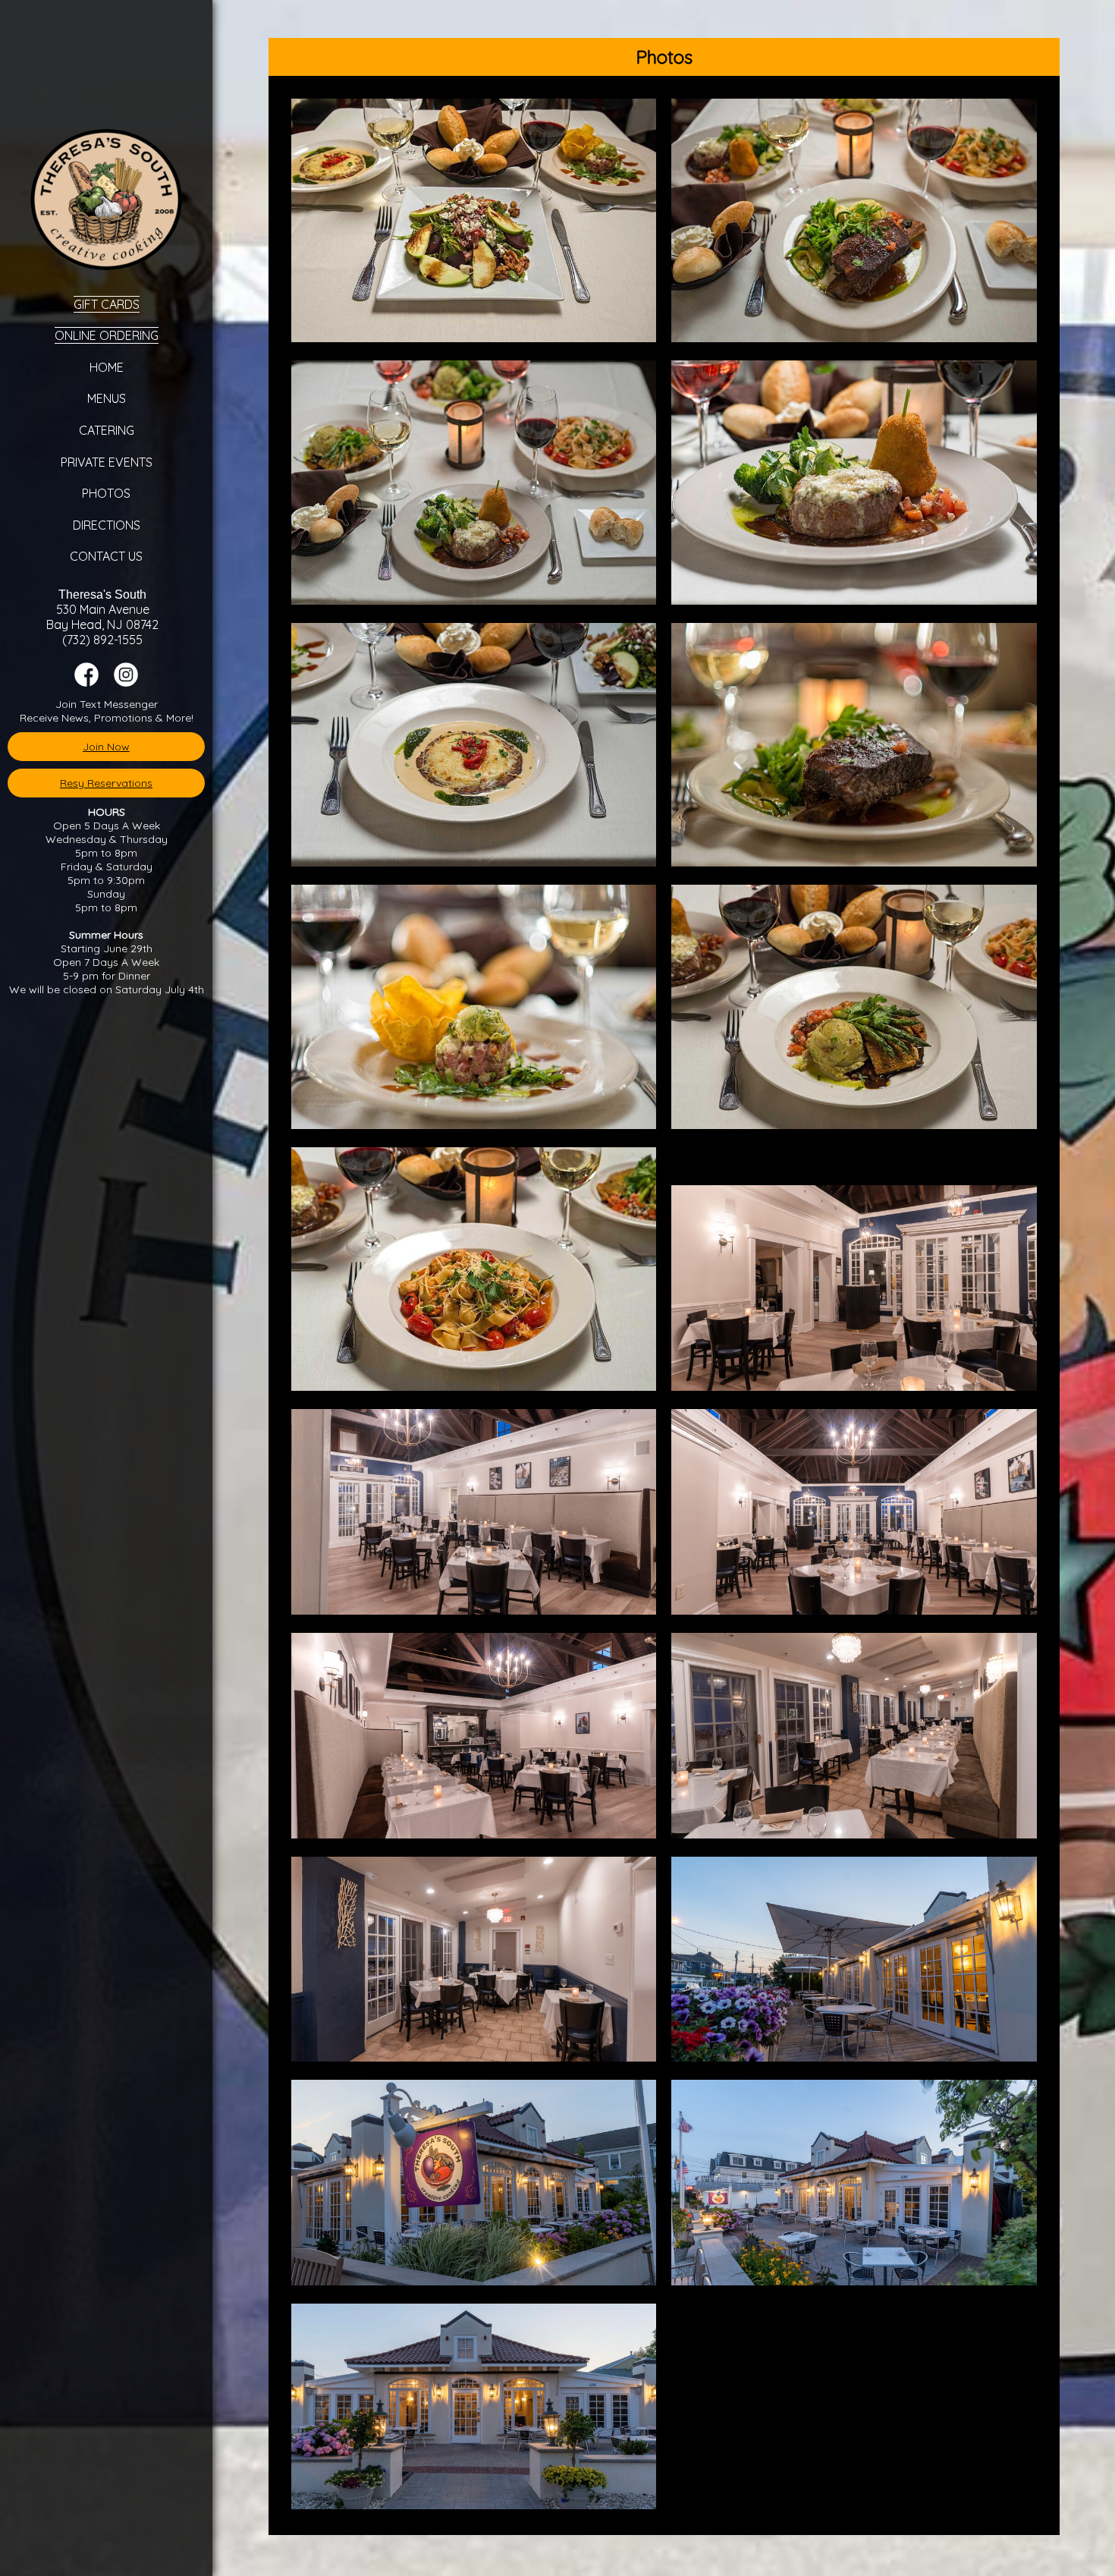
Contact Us (106, 556)
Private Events (107, 462)
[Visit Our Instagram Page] (126, 683)
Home (107, 367)
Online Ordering (107, 335)
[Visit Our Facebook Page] (86, 683)
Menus (107, 398)
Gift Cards (107, 304)
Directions (107, 525)
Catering (107, 430)
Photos (106, 493)
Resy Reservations (106, 783)
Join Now (106, 747)
